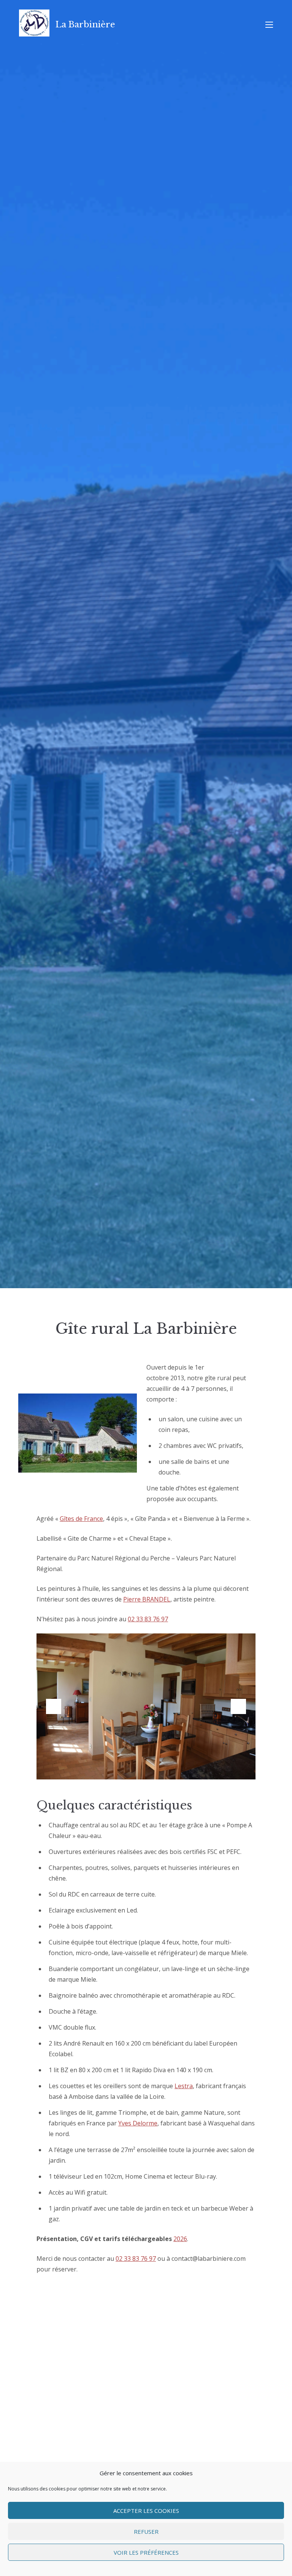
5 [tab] (152, 1768)
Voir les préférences (146, 2552)
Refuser (146, 2532)
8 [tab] (186, 1768)
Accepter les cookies (146, 2511)
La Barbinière (85, 25)
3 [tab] (129, 1768)
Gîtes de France (81, 1519)
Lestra (184, 2086)
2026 (180, 2239)
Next (238, 1706)
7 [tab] (175, 1768)
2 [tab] (117, 1768)
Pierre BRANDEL (147, 1599)
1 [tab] (106, 1768)
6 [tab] (163, 1768)
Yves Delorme (138, 2123)
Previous (54, 1706)
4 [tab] (140, 1768)
